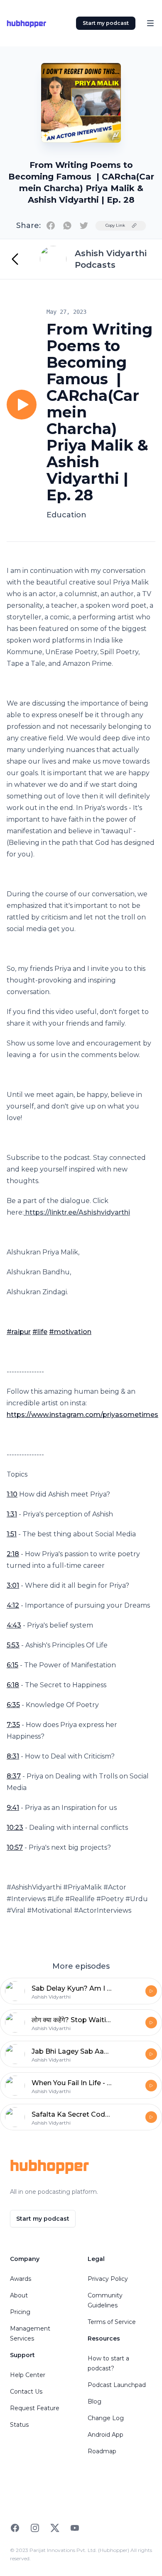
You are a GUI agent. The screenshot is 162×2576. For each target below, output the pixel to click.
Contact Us (26, 2392)
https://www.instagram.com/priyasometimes (82, 1415)
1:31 (12, 1514)
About (19, 2295)
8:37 (14, 1776)
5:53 (13, 1645)
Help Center (28, 2375)
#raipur (19, 1332)
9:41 (13, 1808)
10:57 (15, 1847)
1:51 (12, 1534)
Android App (106, 2435)
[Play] (22, 405)
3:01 (13, 1585)
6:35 (13, 1705)
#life (40, 1332)
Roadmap (102, 2451)
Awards (21, 2279)
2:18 (13, 1554)
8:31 (13, 1756)
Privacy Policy (108, 2279)
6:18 (13, 1685)
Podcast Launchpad (117, 2385)
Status (19, 2425)
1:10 (12, 1494)
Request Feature (35, 2408)
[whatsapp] (67, 226)
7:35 (13, 1725)
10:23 (15, 1828)
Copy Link (115, 225)
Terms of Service (112, 2322)
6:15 (12, 1665)
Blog (94, 2401)
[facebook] (51, 226)
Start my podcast (106, 23)
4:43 (14, 1625)
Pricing (20, 2312)
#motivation (70, 1332)
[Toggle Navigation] (150, 23)
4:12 (13, 1605)
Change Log (106, 2418)
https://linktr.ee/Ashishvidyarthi (78, 1212)
